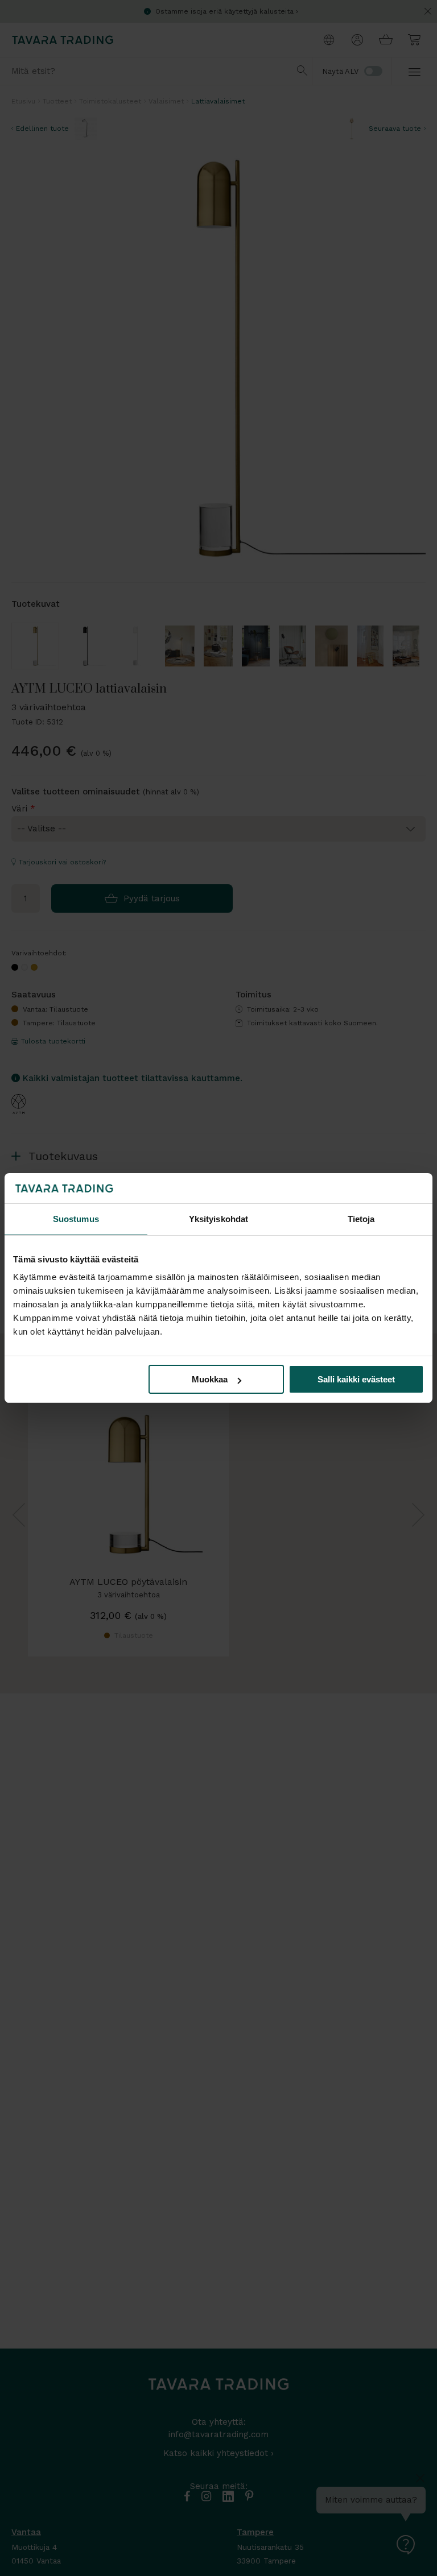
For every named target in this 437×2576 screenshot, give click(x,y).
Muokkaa (210, 1379)
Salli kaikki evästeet (356, 1379)
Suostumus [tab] (76, 1219)
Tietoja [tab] (361, 1219)
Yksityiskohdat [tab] (218, 1219)
